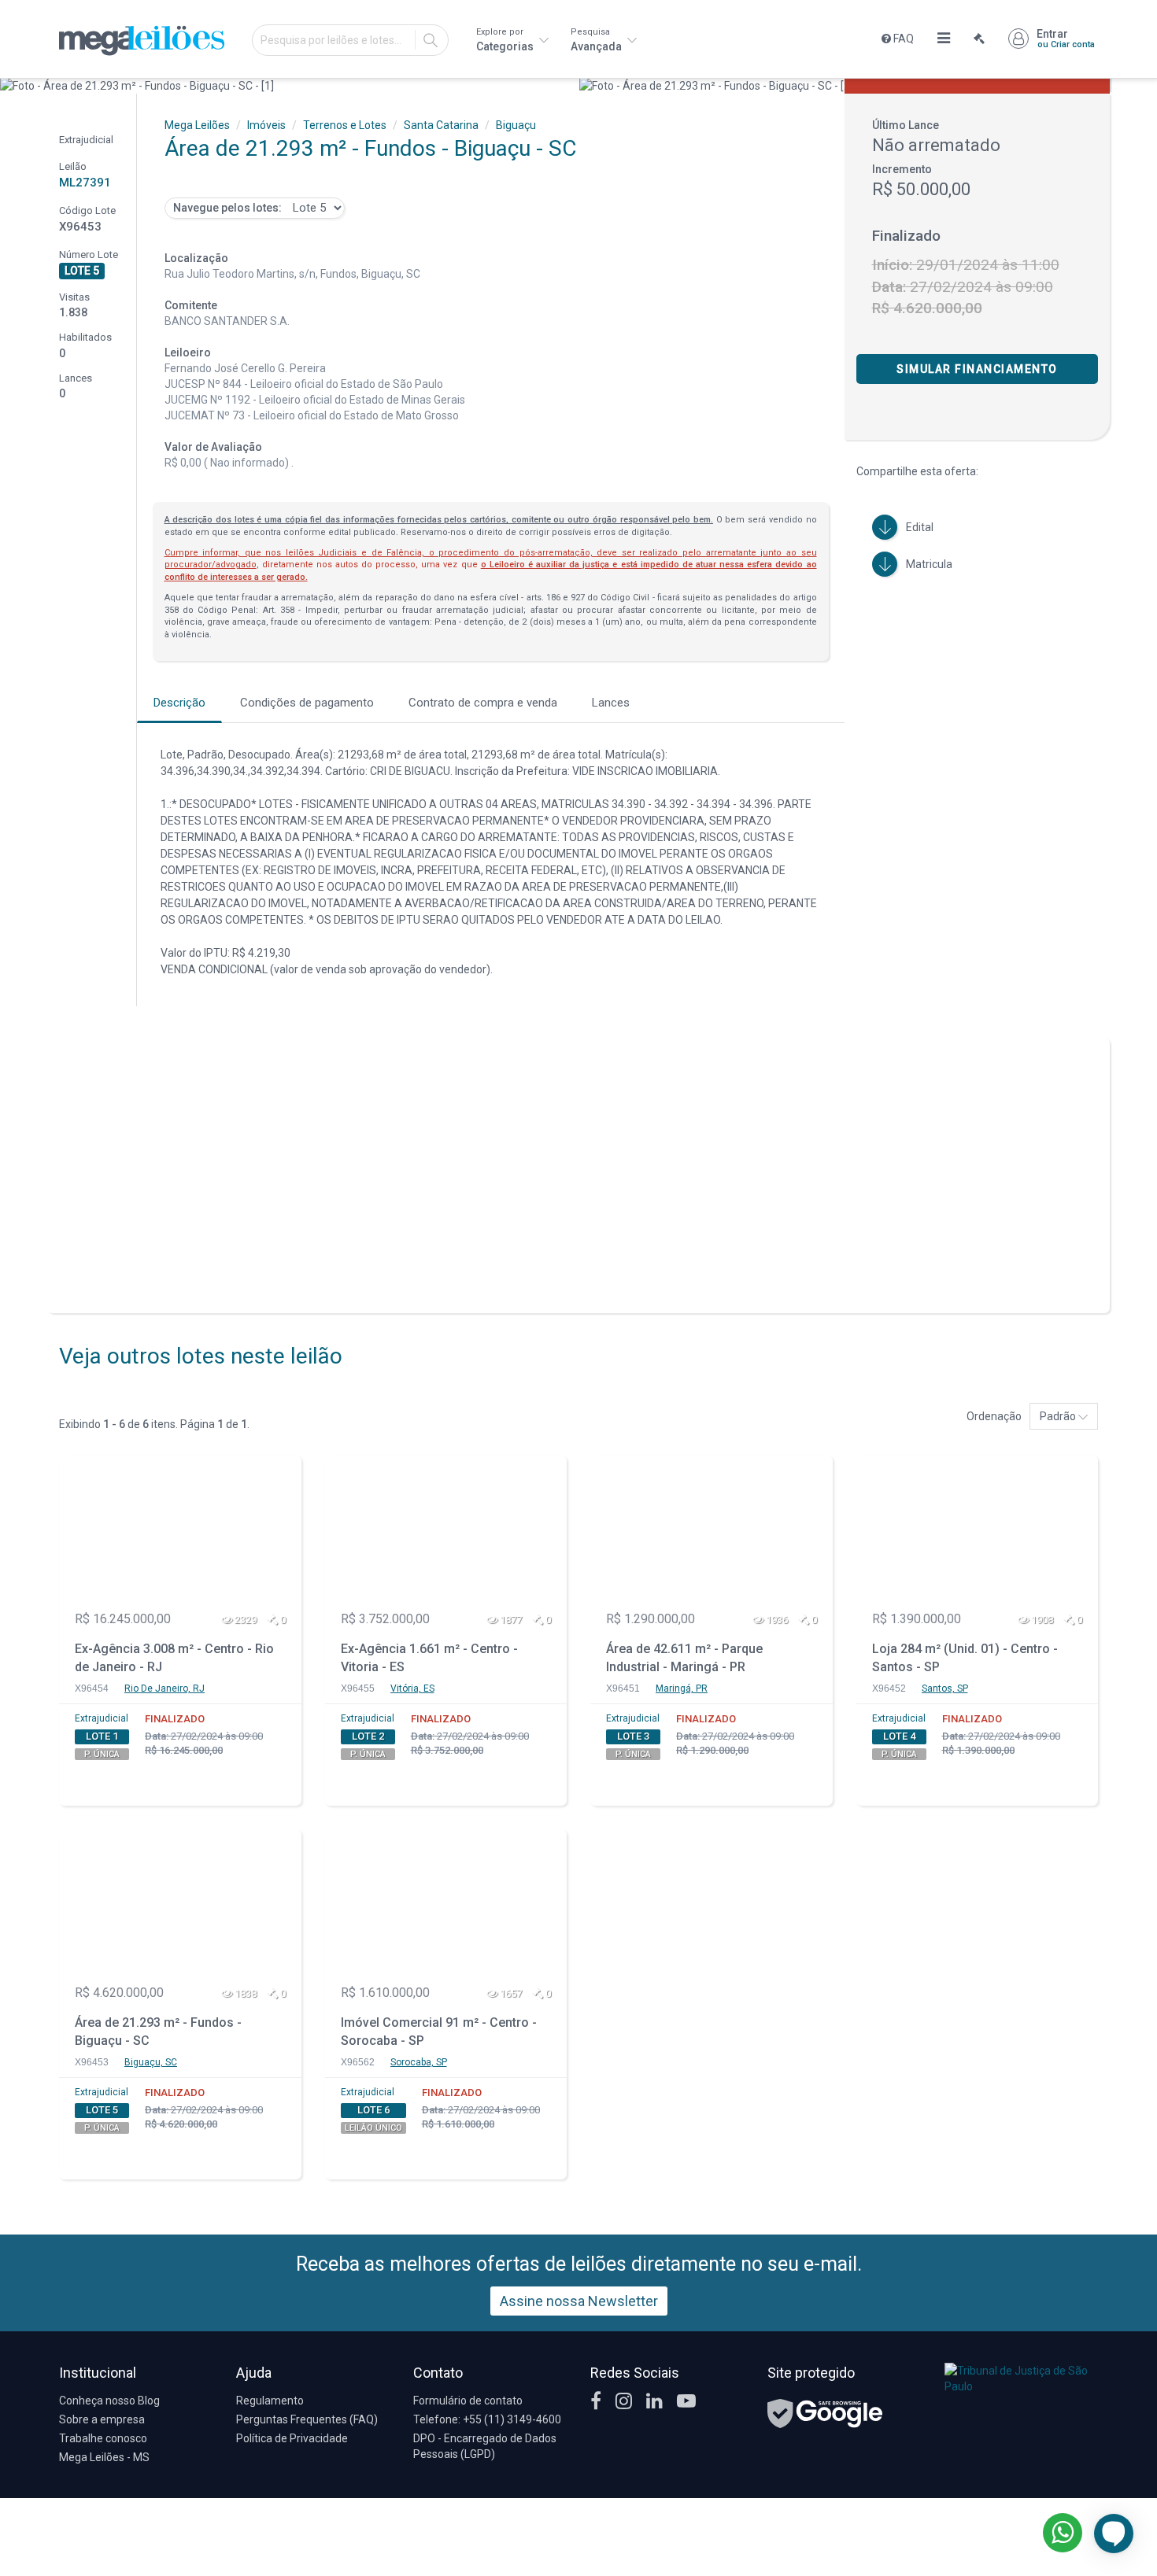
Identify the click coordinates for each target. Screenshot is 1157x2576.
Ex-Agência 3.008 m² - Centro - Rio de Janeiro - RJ (174, 1658)
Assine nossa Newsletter (579, 2301)
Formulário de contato (468, 2401)
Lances (611, 703)
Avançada (597, 40)
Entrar (1066, 39)
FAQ (902, 39)
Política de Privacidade (292, 2438)
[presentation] (14, 86)
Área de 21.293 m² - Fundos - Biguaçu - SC (158, 2032)
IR (431, 40)
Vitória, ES (412, 1688)
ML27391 (85, 183)
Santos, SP (945, 1688)
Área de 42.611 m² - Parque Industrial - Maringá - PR (684, 1658)
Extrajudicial (102, 1718)
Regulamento (270, 2401)
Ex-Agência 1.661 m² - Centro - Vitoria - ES (429, 1658)
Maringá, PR (682, 1688)
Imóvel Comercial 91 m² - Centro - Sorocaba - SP (439, 2032)
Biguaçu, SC (151, 2062)
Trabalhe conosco (103, 2438)
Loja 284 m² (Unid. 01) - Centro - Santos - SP (965, 1658)
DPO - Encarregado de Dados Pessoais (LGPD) (485, 2446)
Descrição (179, 703)
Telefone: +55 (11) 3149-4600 (487, 2419)
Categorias (506, 40)
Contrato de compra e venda (483, 703)
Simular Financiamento (977, 369)
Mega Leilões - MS (104, 2457)
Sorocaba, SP (419, 2062)
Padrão (1059, 1416)
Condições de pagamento (307, 703)
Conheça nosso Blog (109, 2401)
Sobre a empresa (102, 2419)
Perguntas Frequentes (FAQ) (307, 2419)
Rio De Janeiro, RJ (164, 1688)
